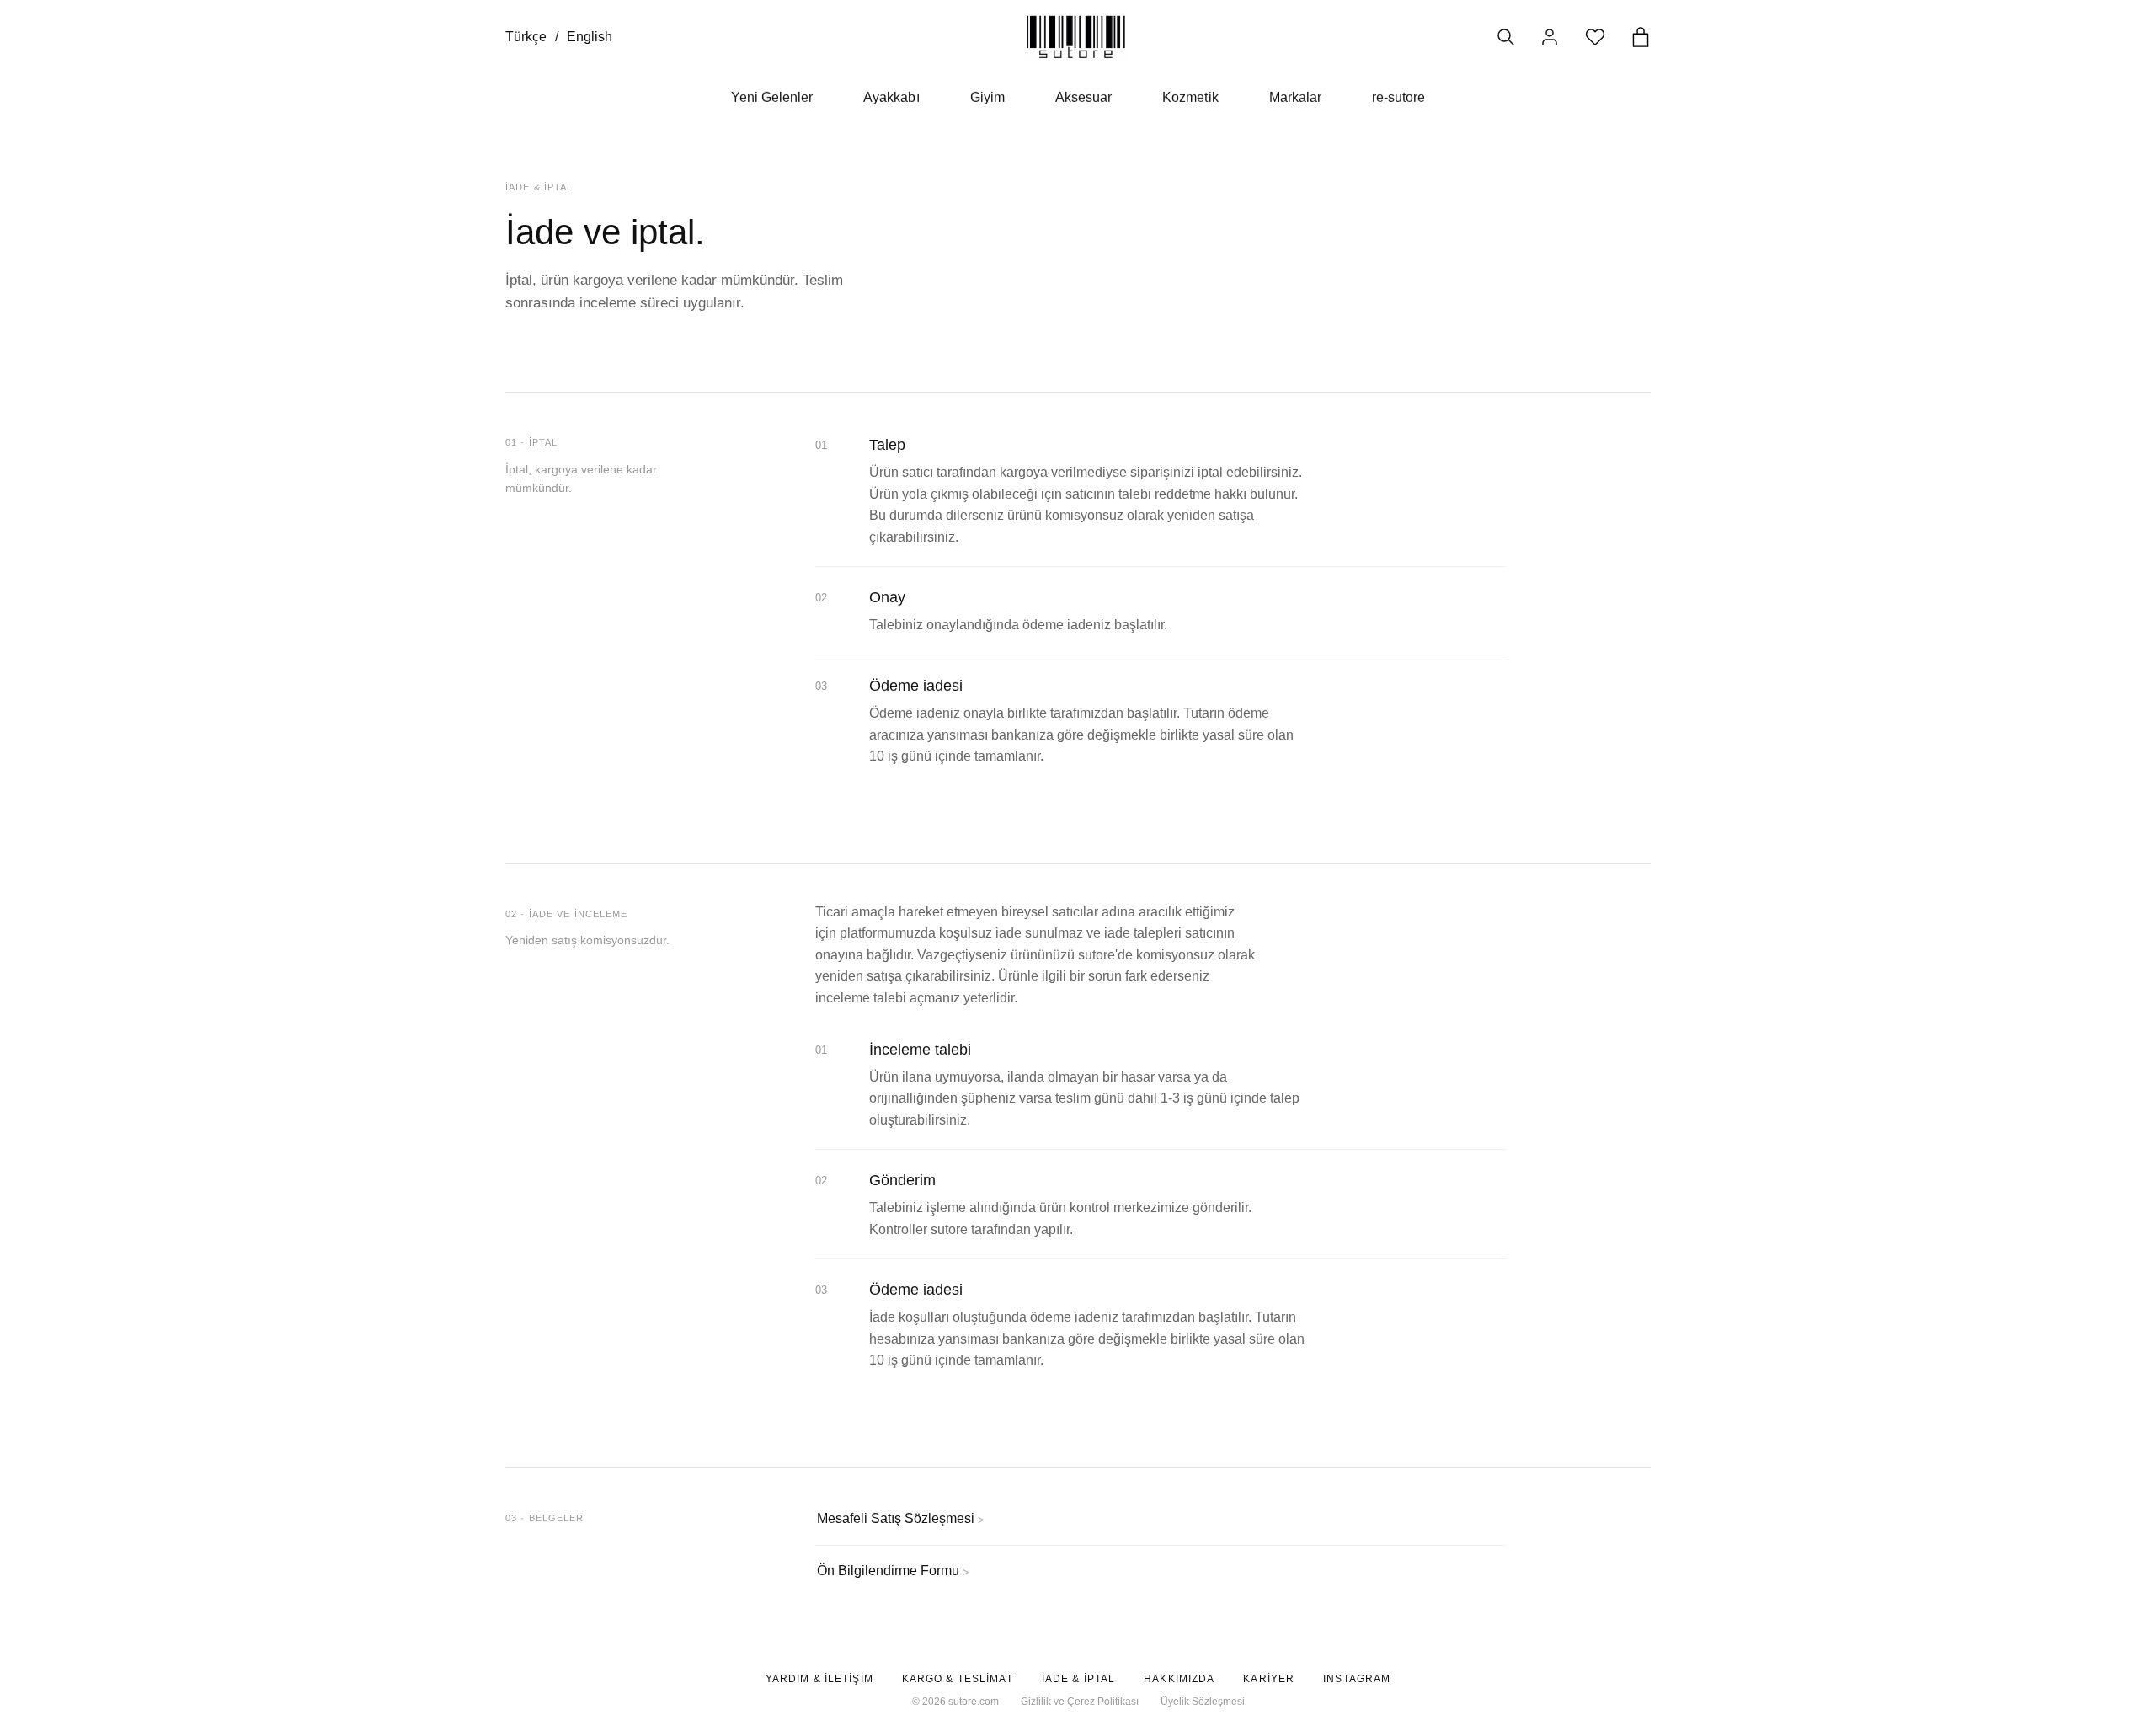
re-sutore (1398, 97)
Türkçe (526, 37)
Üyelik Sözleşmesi (1203, 1702)
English (590, 37)
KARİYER (1269, 1679)
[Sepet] (1641, 37)
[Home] (1076, 37)
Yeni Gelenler (772, 97)
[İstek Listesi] (1595, 37)
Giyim (987, 97)
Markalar (1295, 97)
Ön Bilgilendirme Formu (893, 1571)
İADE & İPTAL (1078, 1679)
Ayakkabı (891, 97)
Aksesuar (1083, 97)
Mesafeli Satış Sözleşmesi (900, 1518)
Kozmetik (1190, 97)
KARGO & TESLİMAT (958, 1679)
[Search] (1506, 37)
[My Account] (1550, 37)
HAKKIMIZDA (1179, 1679)
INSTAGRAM (1357, 1679)
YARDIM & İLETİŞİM (819, 1679)
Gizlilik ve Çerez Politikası (1080, 1702)
